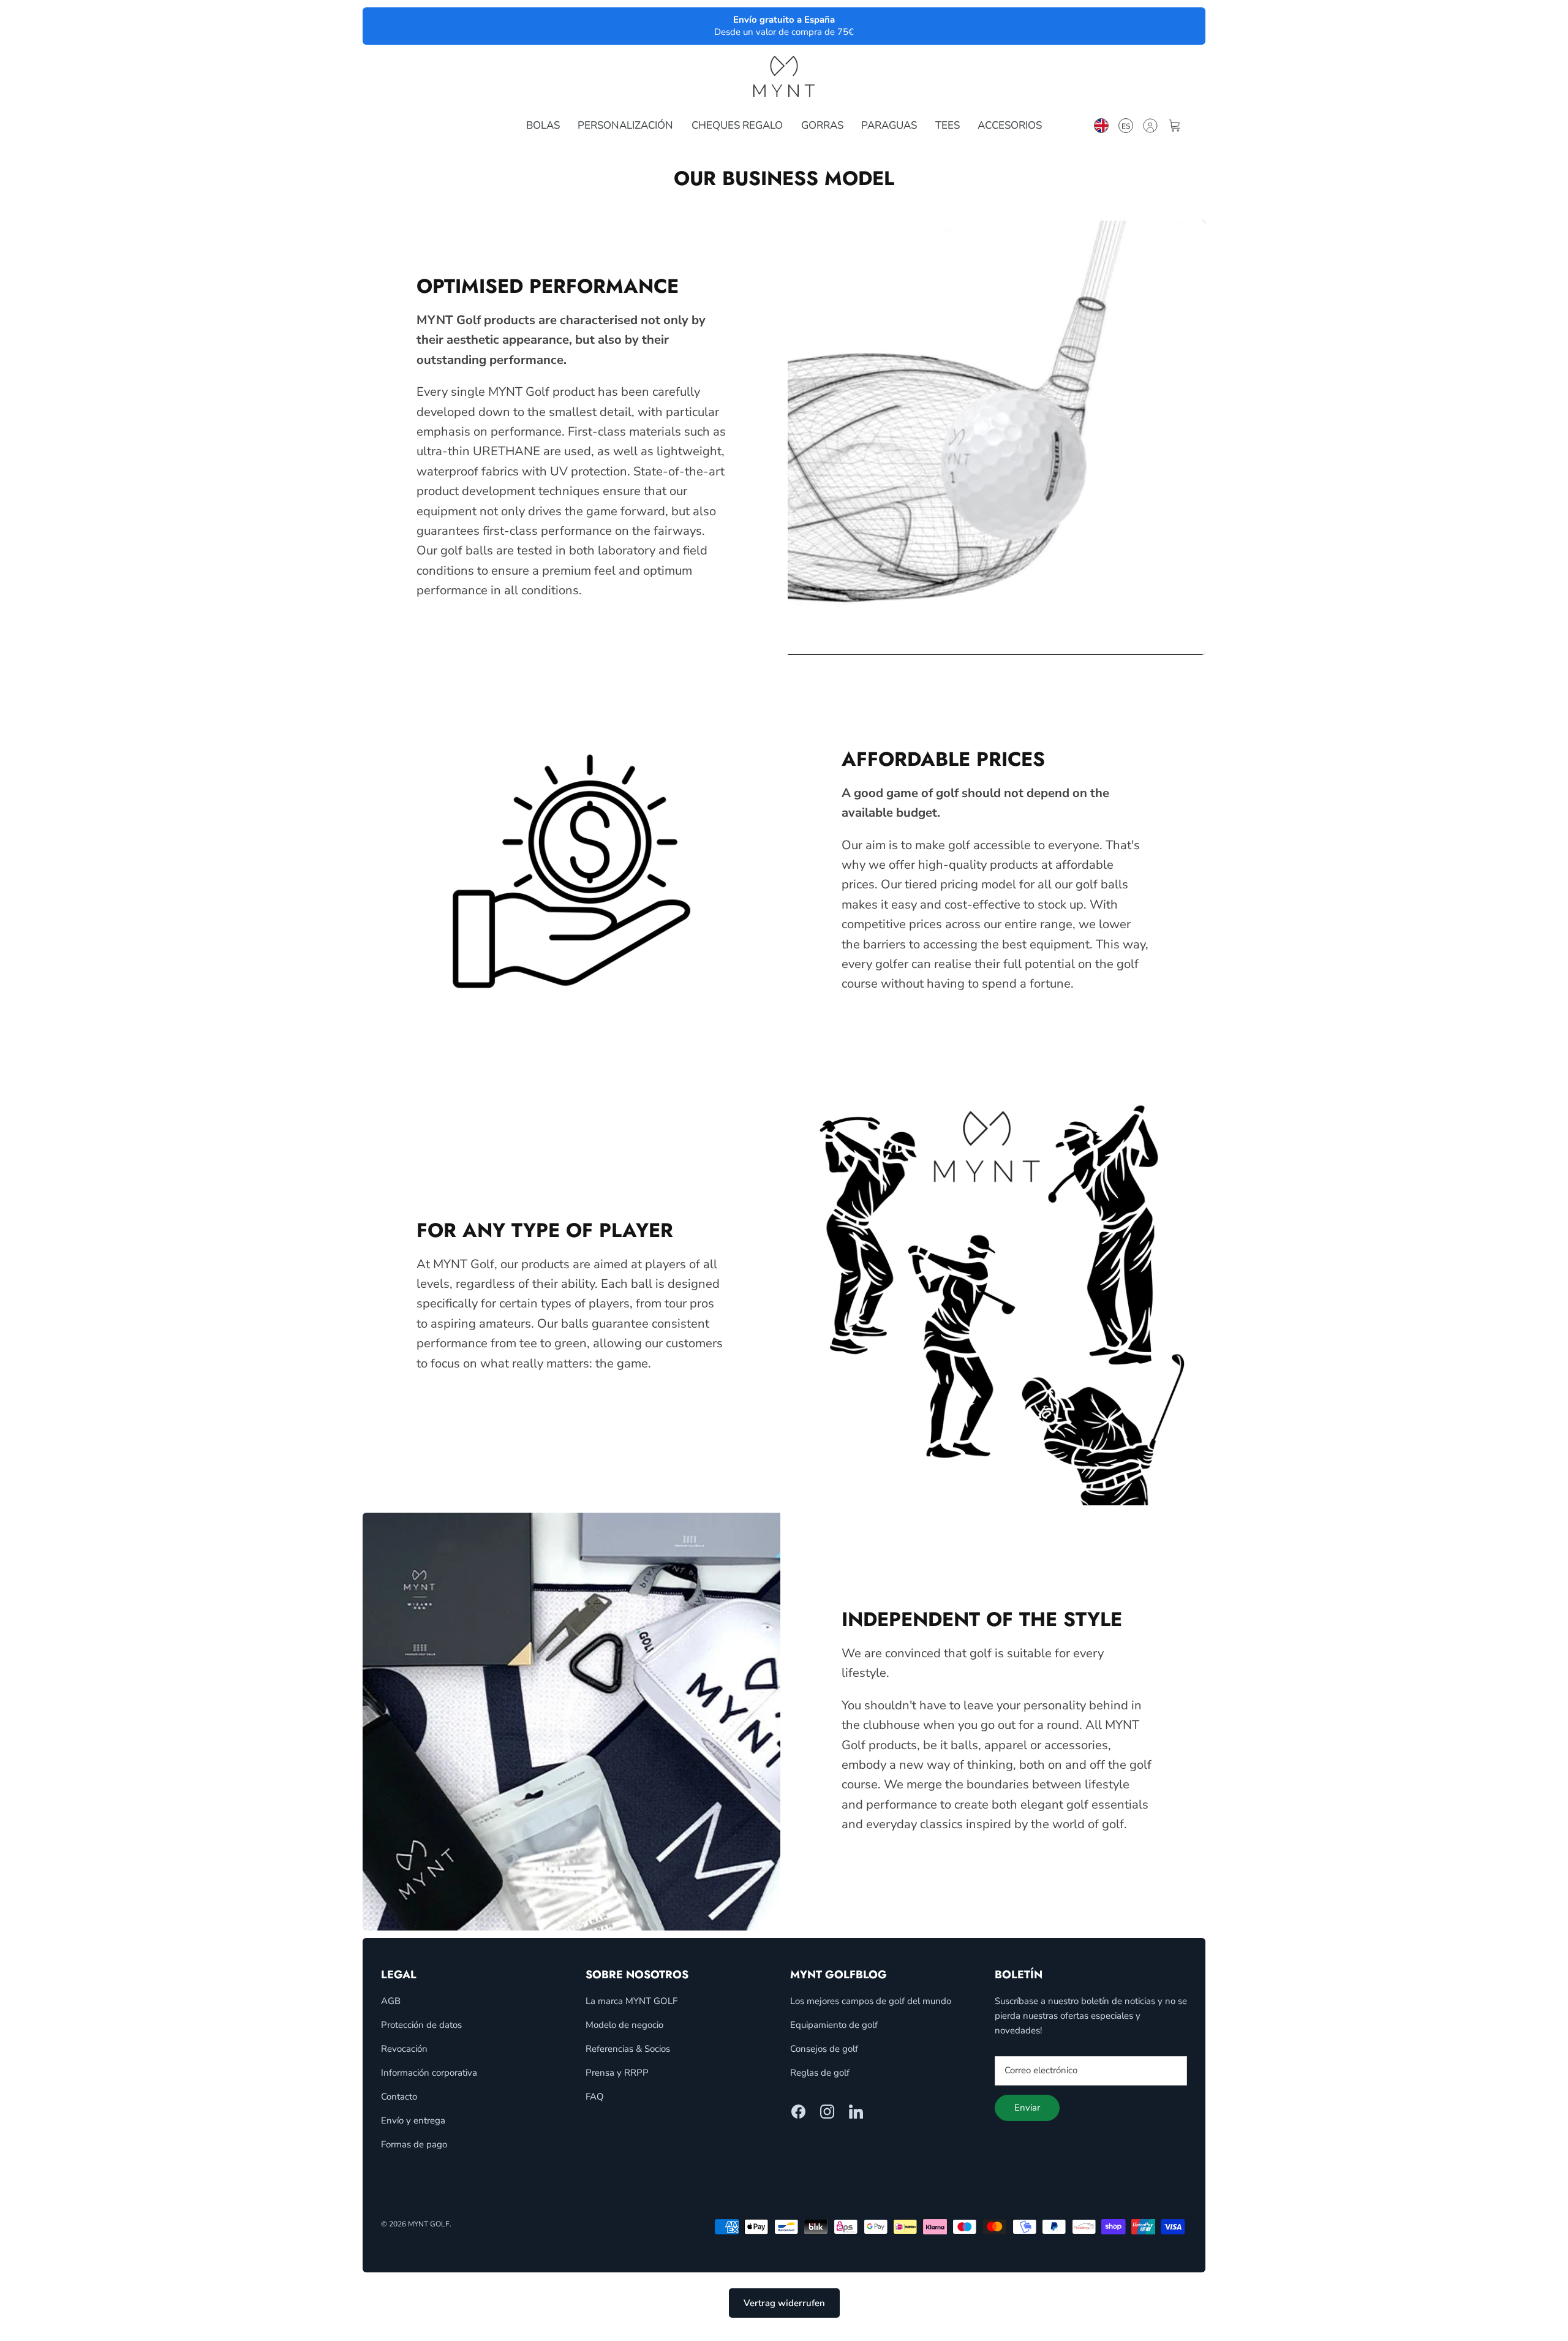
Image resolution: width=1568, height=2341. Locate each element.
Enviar (1027, 2108)
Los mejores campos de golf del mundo (871, 2001)
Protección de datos (421, 2025)
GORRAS (822, 125)
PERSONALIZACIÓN (625, 125)
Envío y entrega (413, 2120)
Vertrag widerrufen (784, 2303)
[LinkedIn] (856, 2112)
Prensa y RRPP (617, 2073)
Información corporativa (429, 2073)
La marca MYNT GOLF (631, 2001)
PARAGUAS (889, 125)
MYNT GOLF (429, 2224)
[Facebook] (798, 2112)
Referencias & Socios (628, 2049)
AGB (391, 2001)
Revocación (404, 2049)
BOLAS (543, 125)
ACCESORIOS (1010, 125)
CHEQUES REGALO (737, 125)
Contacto (399, 2097)
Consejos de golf (824, 2049)
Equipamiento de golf (834, 2025)
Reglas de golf (820, 2073)
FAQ (595, 2097)
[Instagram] (827, 2112)
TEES (948, 125)
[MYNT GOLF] (784, 76)
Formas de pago (414, 2144)
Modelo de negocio (624, 2025)
